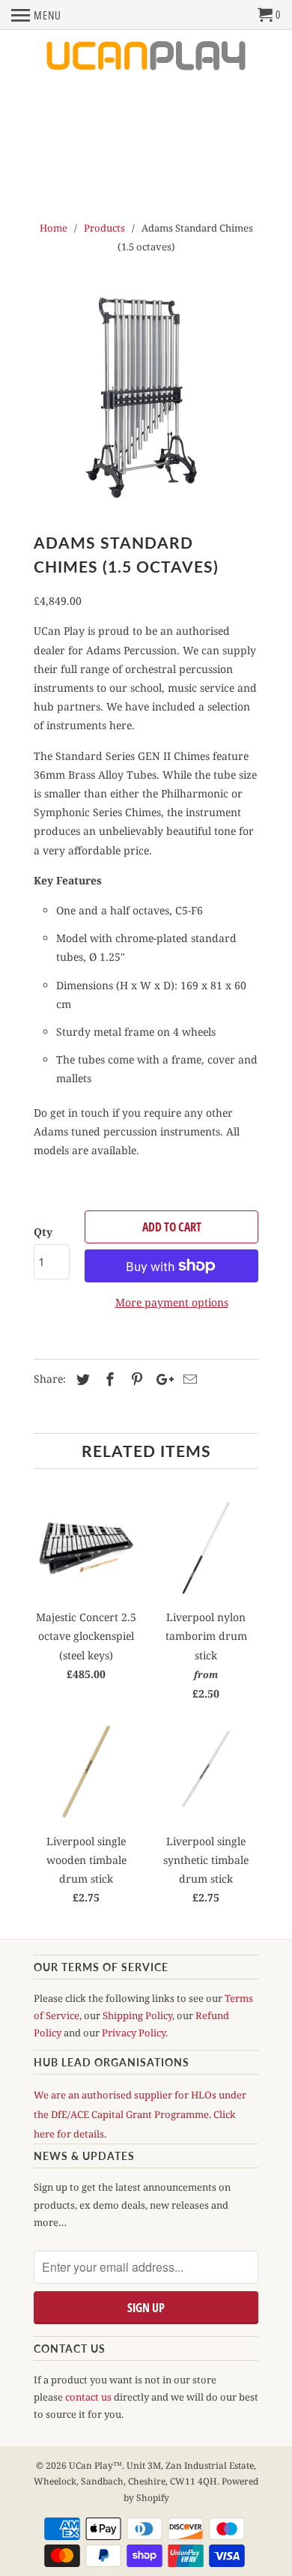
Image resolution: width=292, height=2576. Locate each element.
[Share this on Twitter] (81, 1379)
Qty (43, 1232)
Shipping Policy (137, 2015)
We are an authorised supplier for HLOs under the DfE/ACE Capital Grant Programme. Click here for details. (140, 2114)
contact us (88, 2397)
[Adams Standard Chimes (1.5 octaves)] (146, 397)
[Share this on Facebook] (108, 1379)
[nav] (36, 15)
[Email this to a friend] (188, 1379)
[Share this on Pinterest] (135, 1379)
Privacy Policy (134, 2033)
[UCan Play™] (146, 57)
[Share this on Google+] (161, 1379)
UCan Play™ (95, 2465)
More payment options (172, 1302)
